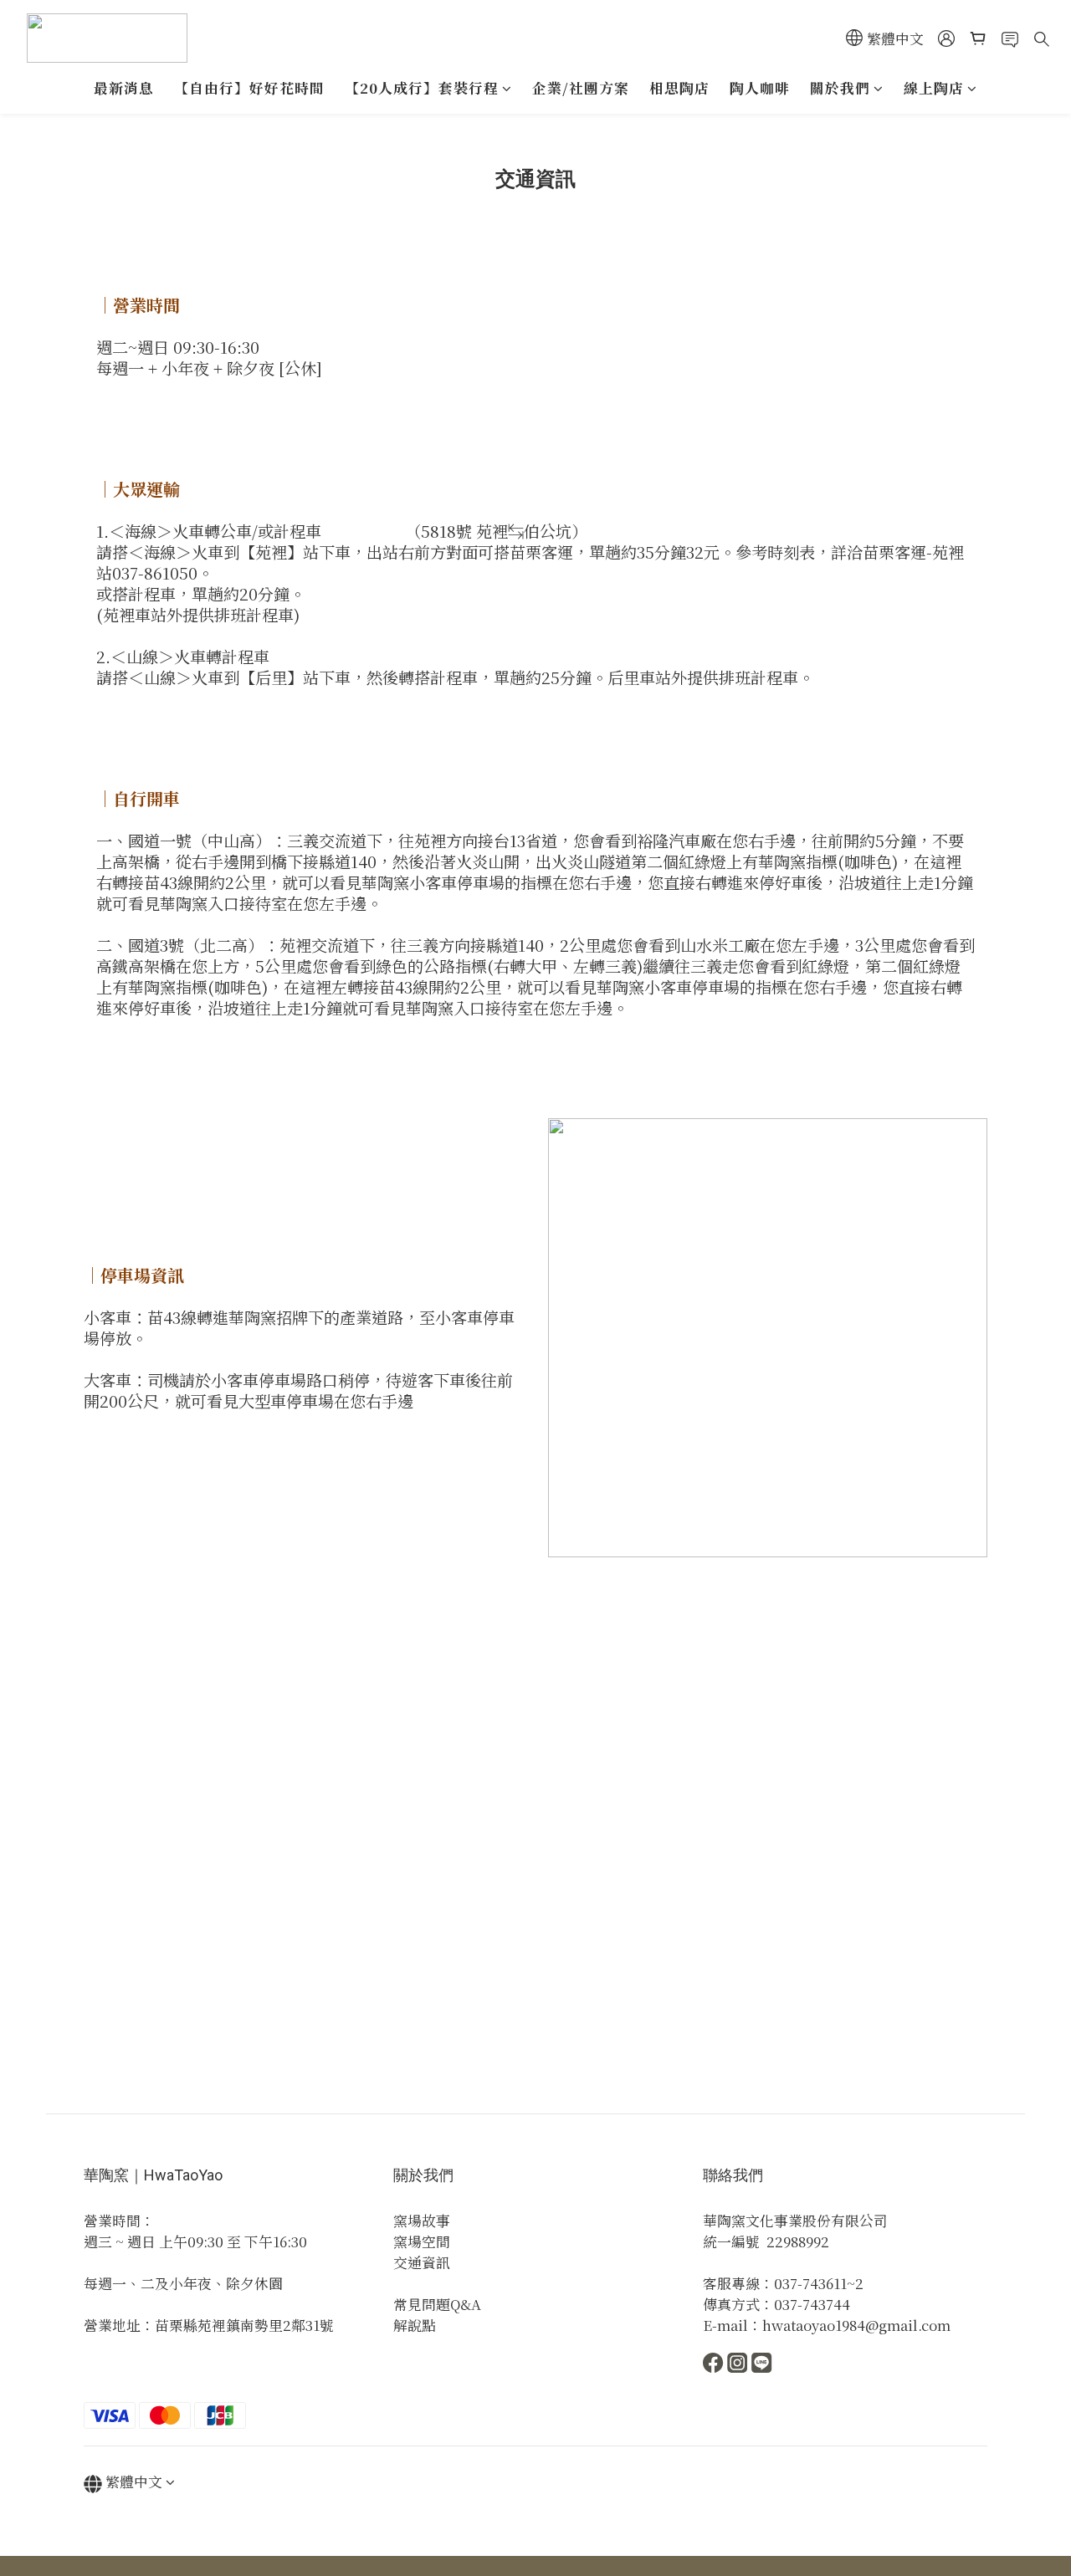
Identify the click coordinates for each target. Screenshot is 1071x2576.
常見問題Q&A (437, 2304)
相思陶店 (679, 88)
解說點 (415, 2325)
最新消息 (124, 88)
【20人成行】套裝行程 (422, 88)
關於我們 (840, 88)
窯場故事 (422, 2221)
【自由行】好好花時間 (249, 88)
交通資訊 (422, 2262)
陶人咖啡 (760, 88)
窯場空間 (422, 2241)
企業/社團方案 (581, 88)
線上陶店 (934, 88)
